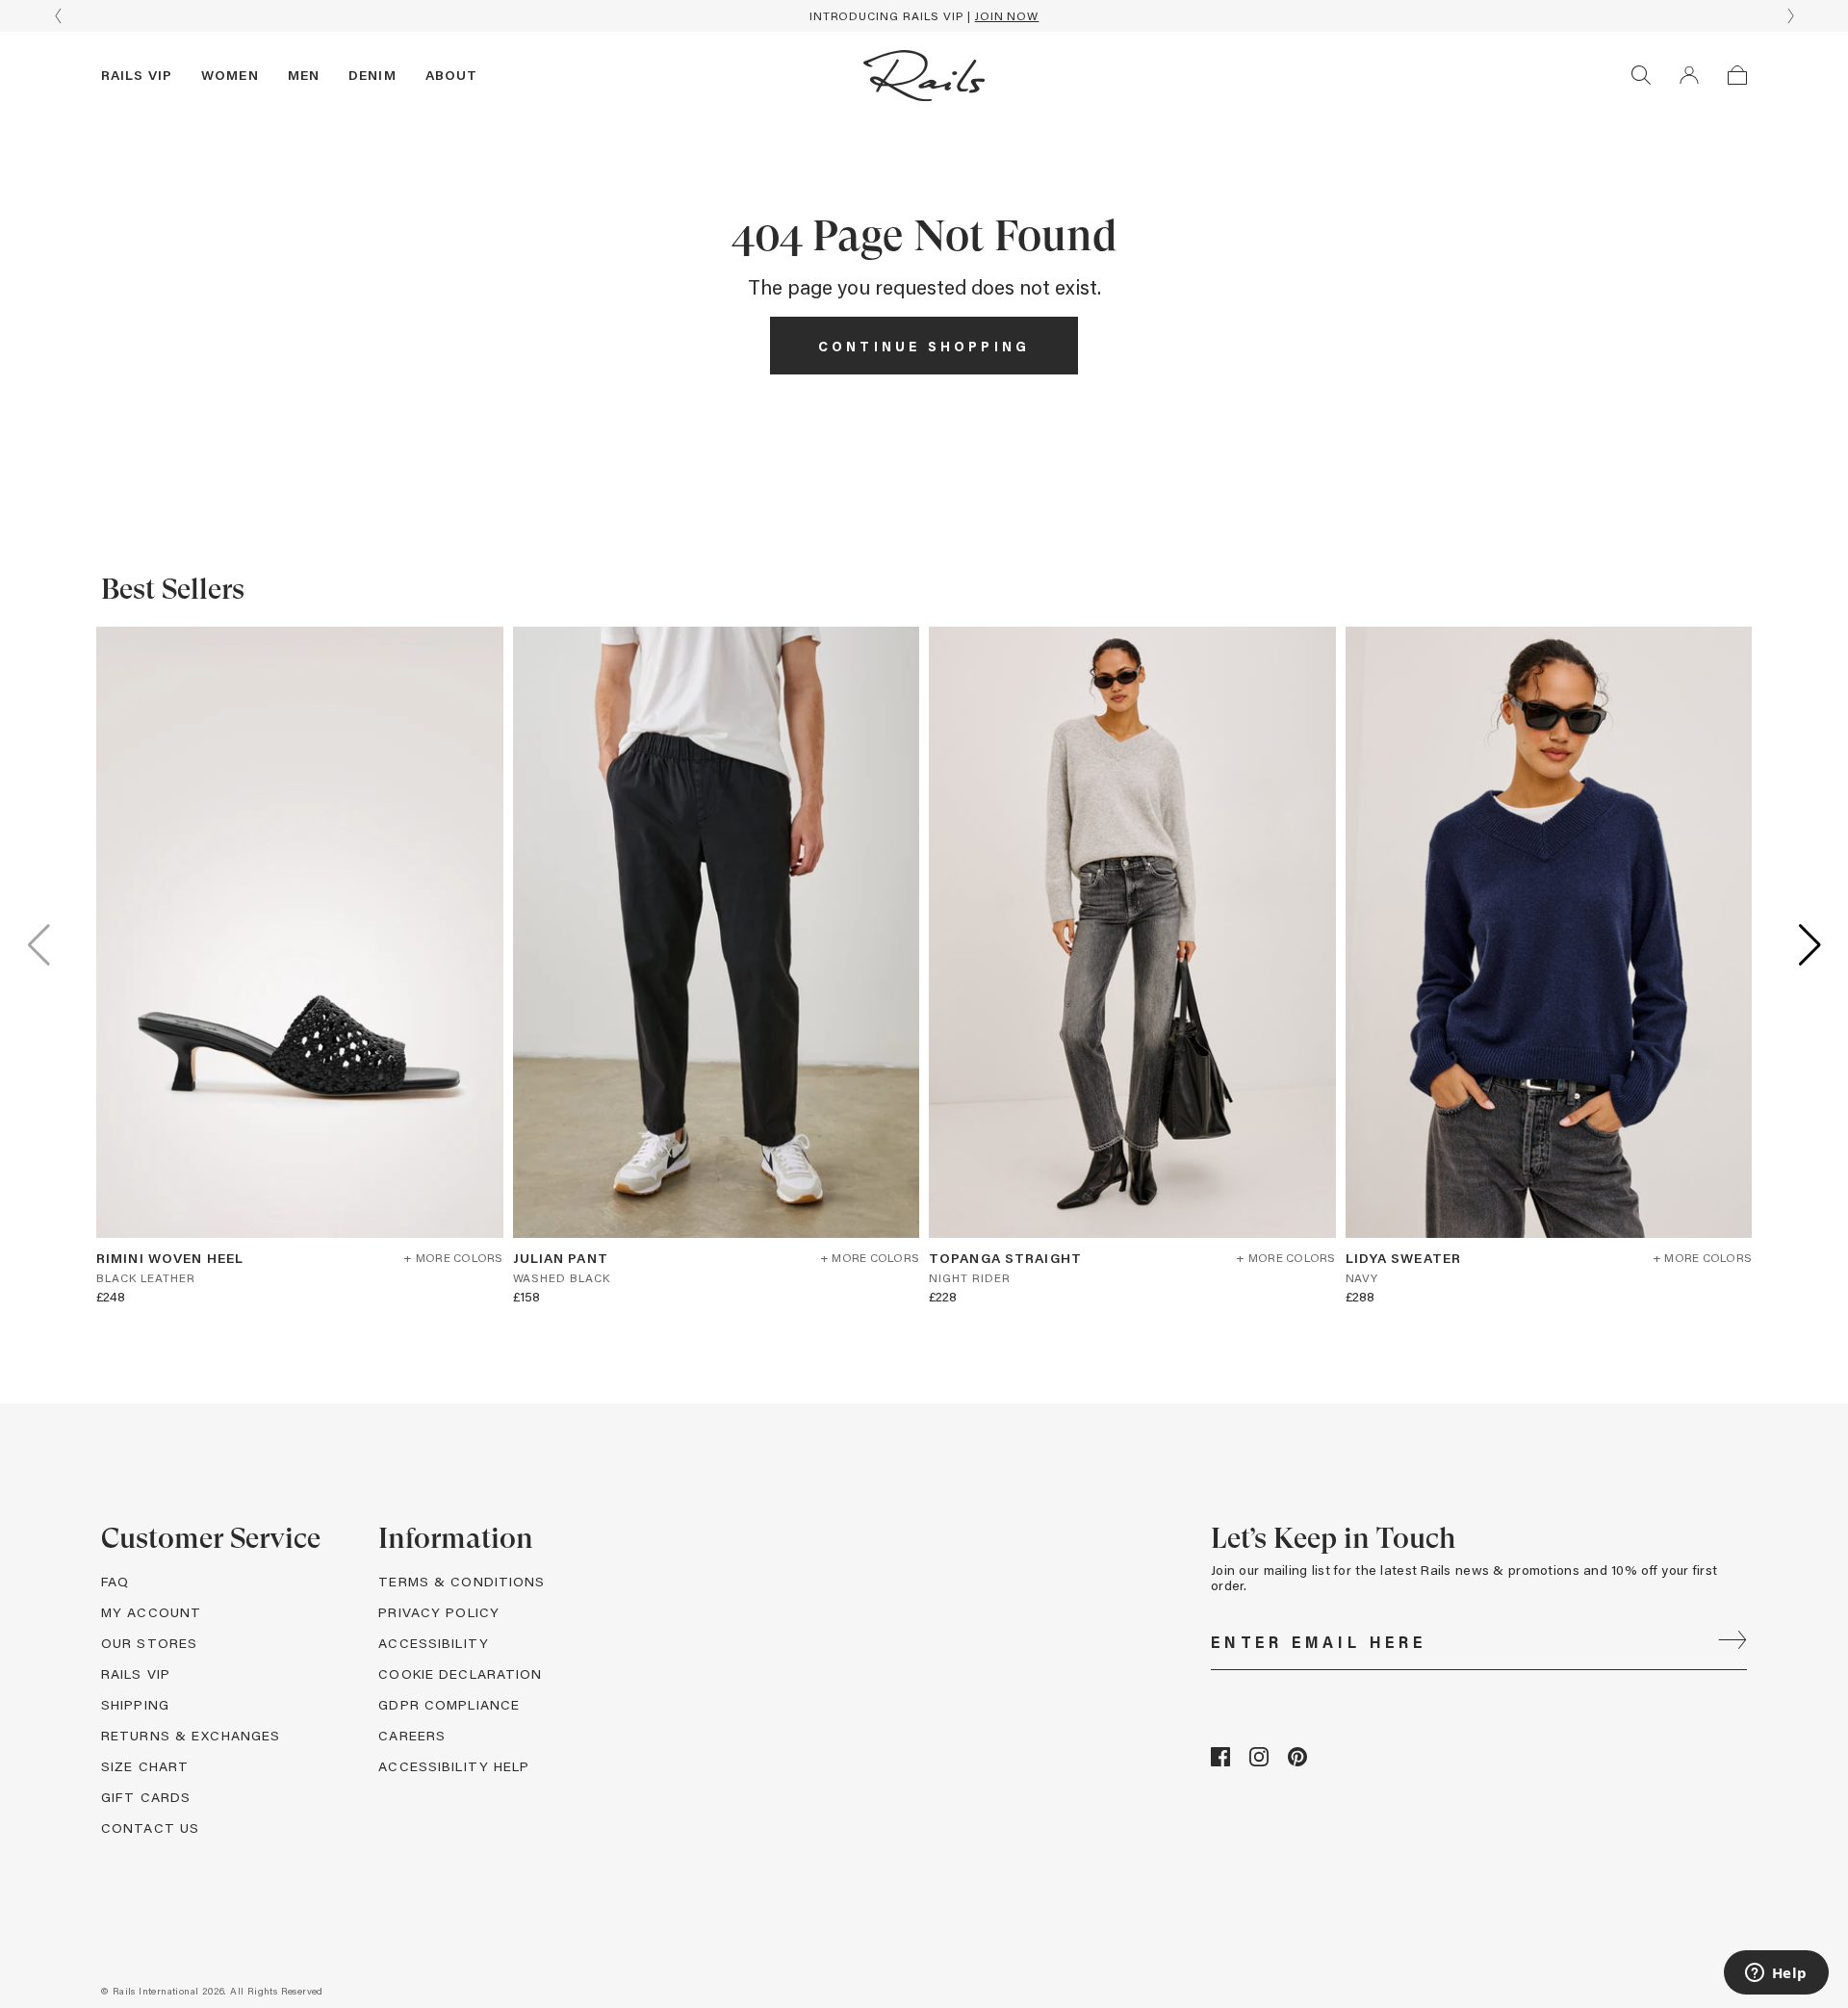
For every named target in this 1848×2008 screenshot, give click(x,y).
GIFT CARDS (146, 1797)
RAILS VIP (136, 1673)
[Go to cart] (1737, 75)
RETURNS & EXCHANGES (191, 1735)
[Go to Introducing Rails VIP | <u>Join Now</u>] (924, 16)
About (452, 75)
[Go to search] (1641, 75)
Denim (372, 75)
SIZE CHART (145, 1766)
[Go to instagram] (1259, 1761)
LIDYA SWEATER (1404, 1258)
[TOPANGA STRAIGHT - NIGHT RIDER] (1132, 932)
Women (230, 75)
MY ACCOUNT (151, 1612)
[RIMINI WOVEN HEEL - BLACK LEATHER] (300, 932)
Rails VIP (137, 75)
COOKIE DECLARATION (460, 1673)
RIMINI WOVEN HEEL (170, 1258)
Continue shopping (924, 346)
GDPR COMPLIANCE (449, 1704)
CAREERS (412, 1735)
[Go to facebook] (1220, 1761)
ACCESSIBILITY (434, 1643)
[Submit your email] (1732, 1642)
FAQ (115, 1581)
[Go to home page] (924, 75)
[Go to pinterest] (1297, 1761)
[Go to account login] (1689, 75)
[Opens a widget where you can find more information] (1776, 1974)
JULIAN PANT (561, 1258)
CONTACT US (150, 1828)
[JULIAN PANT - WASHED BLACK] (717, 932)
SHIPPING (135, 1704)
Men (304, 75)
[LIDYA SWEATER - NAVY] (1549, 932)
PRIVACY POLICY (439, 1612)
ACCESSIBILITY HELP (454, 1766)
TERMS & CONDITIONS (462, 1581)
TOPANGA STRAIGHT (1005, 1258)
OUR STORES (149, 1643)
